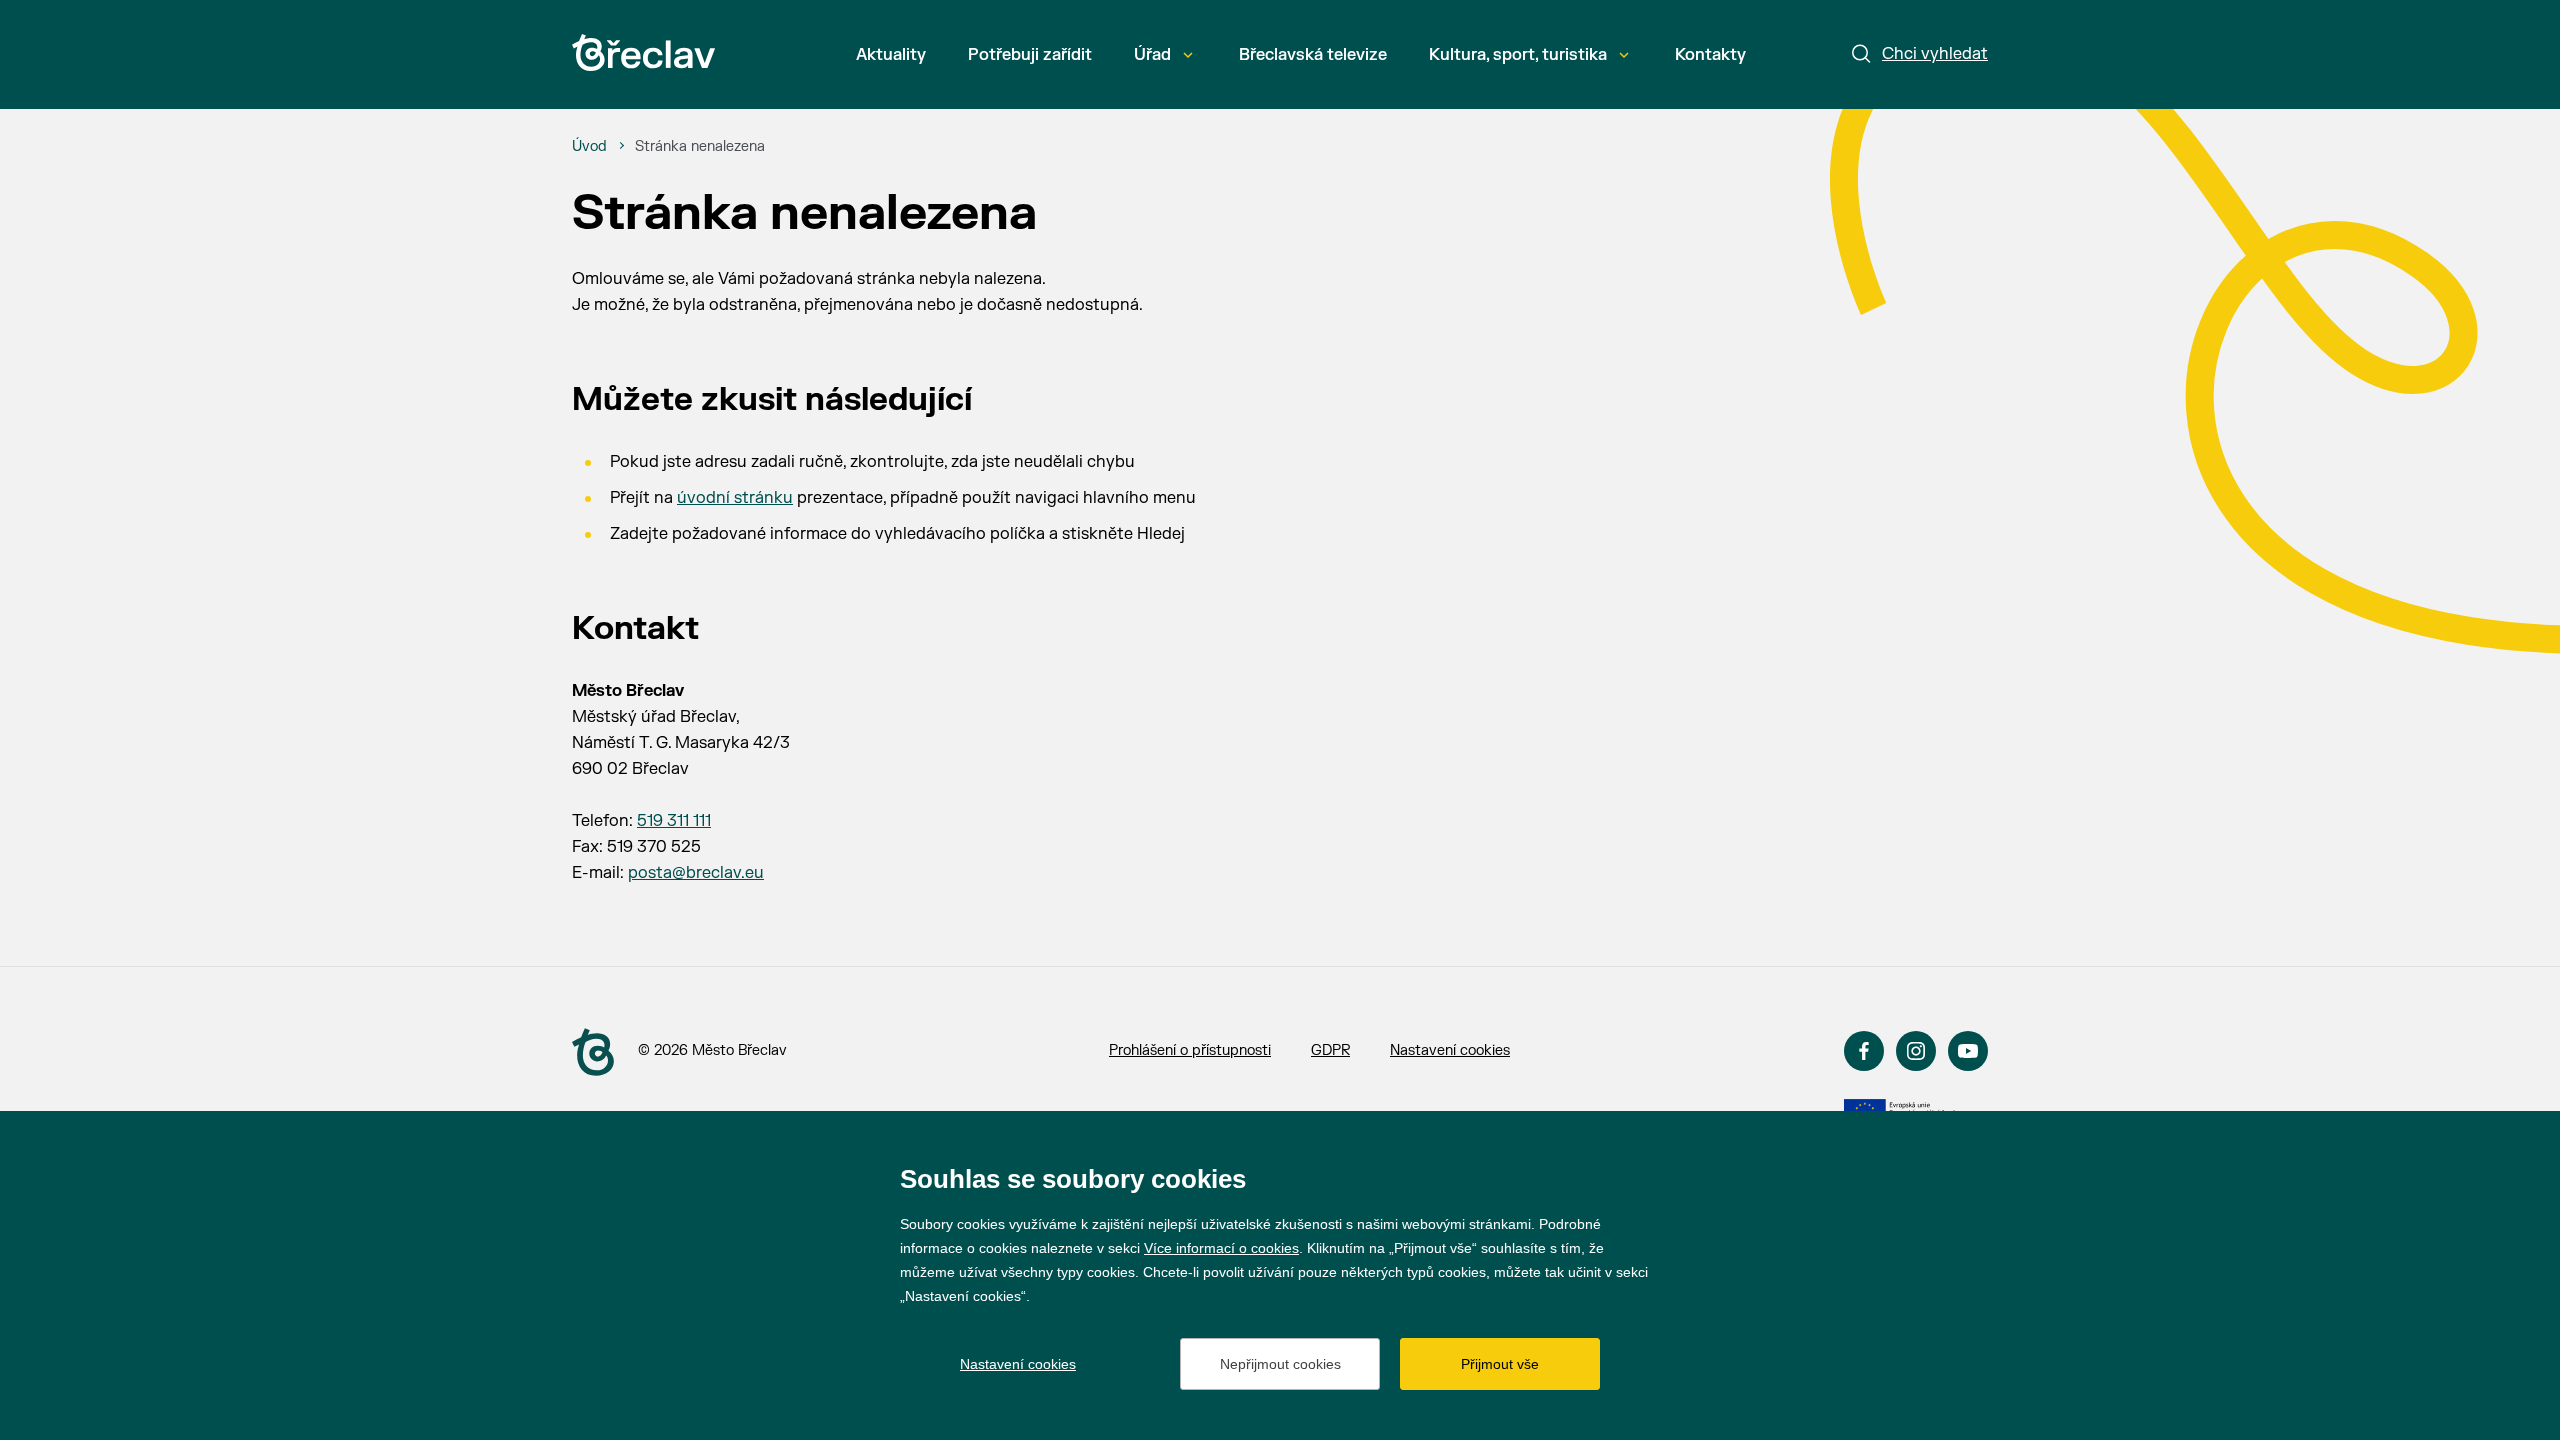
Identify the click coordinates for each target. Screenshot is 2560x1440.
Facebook (1864, 1051)
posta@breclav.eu (696, 873)
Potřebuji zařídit (1030, 55)
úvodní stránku (735, 498)
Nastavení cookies (1450, 1050)
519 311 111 (674, 821)
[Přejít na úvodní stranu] (593, 1052)
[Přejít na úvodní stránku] (643, 52)
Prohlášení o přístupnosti (1190, 1050)
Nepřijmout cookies (1280, 1364)
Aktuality (891, 55)
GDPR (1330, 1050)
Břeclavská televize (1313, 55)
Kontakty (1710, 55)
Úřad (1152, 55)
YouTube (1968, 1051)
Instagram (1916, 1051)
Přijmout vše (1500, 1364)
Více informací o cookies (1221, 1248)
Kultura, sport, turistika (1518, 55)
